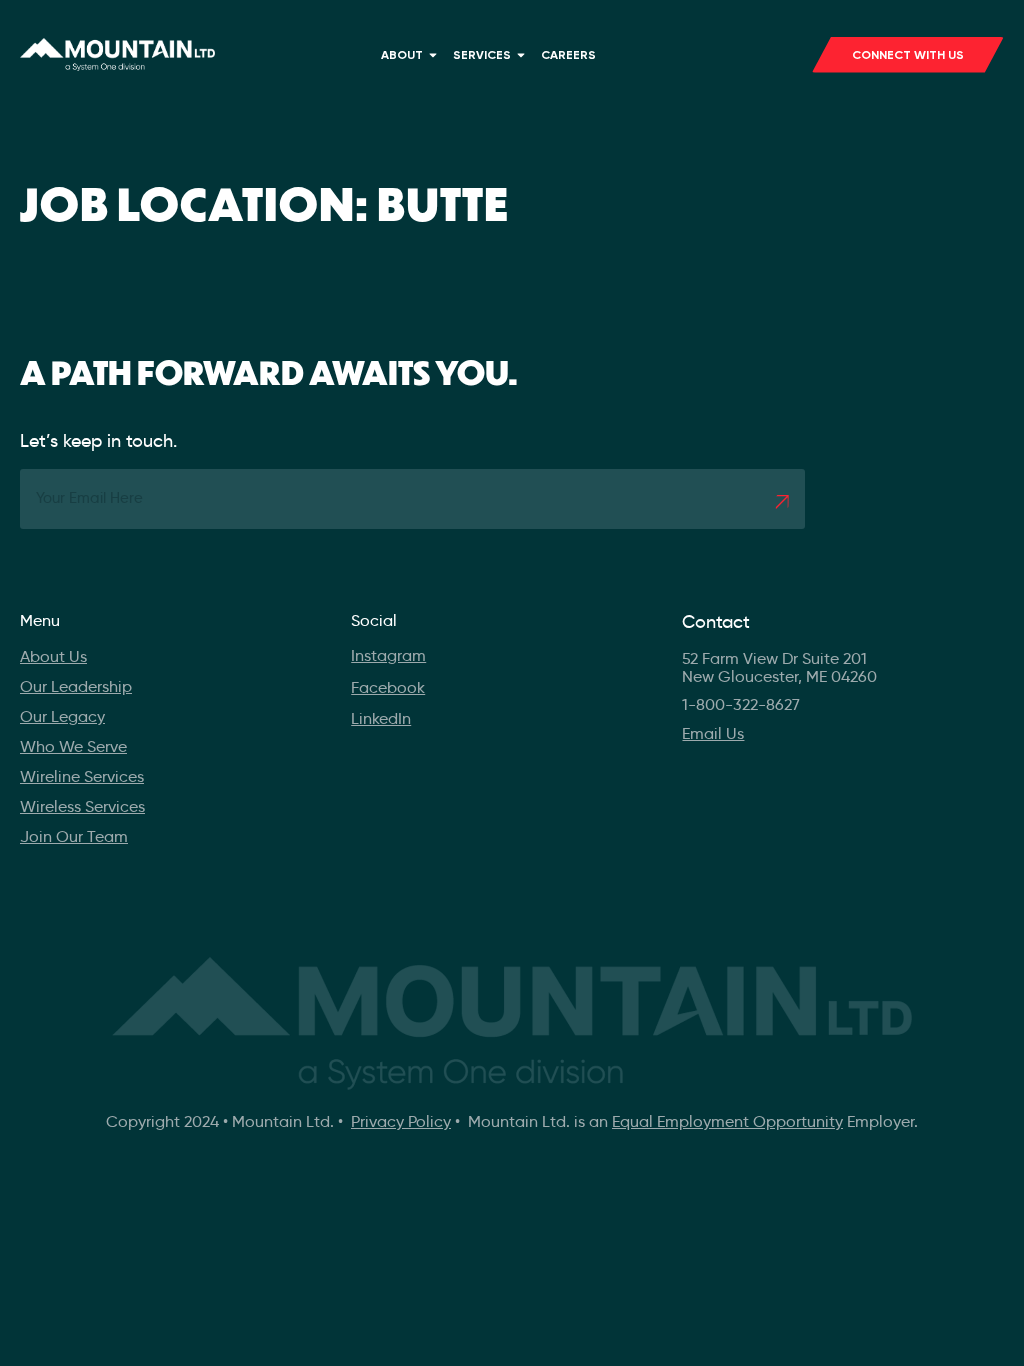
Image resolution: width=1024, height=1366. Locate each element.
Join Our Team (74, 836)
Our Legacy (62, 716)
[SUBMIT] (782, 502)
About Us (53, 656)
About (402, 55)
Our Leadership (76, 686)
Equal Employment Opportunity (727, 1121)
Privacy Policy (401, 1121)
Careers (568, 55)
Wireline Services (82, 776)
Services (482, 55)
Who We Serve (73, 746)
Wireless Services (82, 806)
